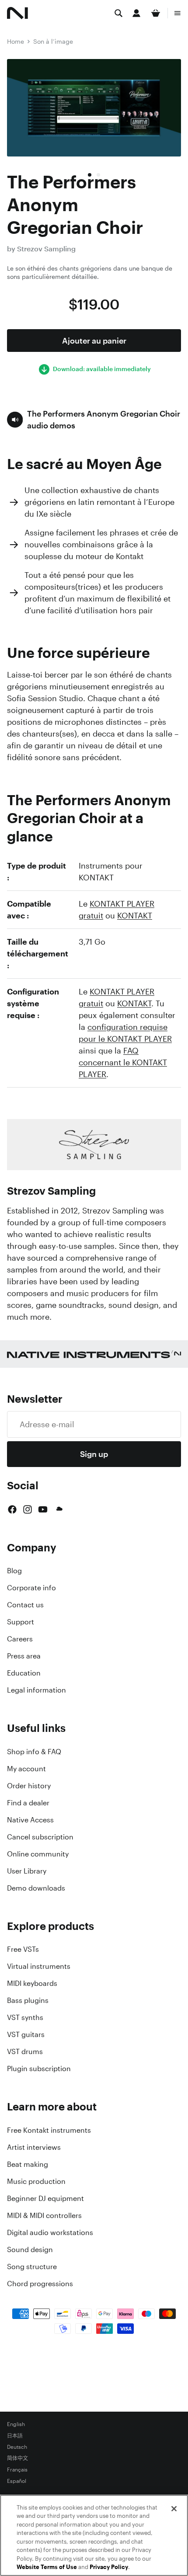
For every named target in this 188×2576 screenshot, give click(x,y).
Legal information (37, 1690)
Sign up (94, 1454)
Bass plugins (28, 2000)
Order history (29, 1786)
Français (17, 2470)
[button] (94, 420)
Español (17, 2481)
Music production (36, 2181)
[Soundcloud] (59, 1509)
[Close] (174, 2509)
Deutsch (17, 2447)
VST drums (25, 2051)
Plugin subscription (39, 2068)
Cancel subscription (40, 1837)
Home (16, 41)
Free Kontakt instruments (49, 2130)
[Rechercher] (118, 13)
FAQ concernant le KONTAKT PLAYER (123, 1062)
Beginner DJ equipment (45, 2198)
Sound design (30, 2249)
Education (24, 1673)
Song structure (32, 2267)
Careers (20, 1639)
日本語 (15, 2436)
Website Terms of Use (47, 2567)
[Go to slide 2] (98, 175)
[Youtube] (43, 1509)
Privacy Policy (109, 2567)
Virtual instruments (39, 1966)
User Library (27, 1871)
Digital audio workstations (50, 2232)
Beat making (28, 2164)
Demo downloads (36, 1888)
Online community (38, 1854)
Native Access (30, 1820)
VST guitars (26, 2034)
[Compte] (136, 13)
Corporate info (31, 1588)
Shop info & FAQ (34, 1752)
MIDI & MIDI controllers (44, 2215)
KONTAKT (135, 915)
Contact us (25, 1605)
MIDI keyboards (32, 1983)
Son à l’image (53, 41)
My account (26, 1769)
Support (21, 1622)
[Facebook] (12, 1509)
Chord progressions (40, 2284)
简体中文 (17, 2458)
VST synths (25, 2017)
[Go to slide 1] (90, 175)
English (16, 2424)
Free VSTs (23, 1949)
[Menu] (178, 13)
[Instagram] (28, 1509)
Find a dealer (28, 1803)
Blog (14, 1571)
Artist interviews (34, 2147)
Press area (24, 1656)
